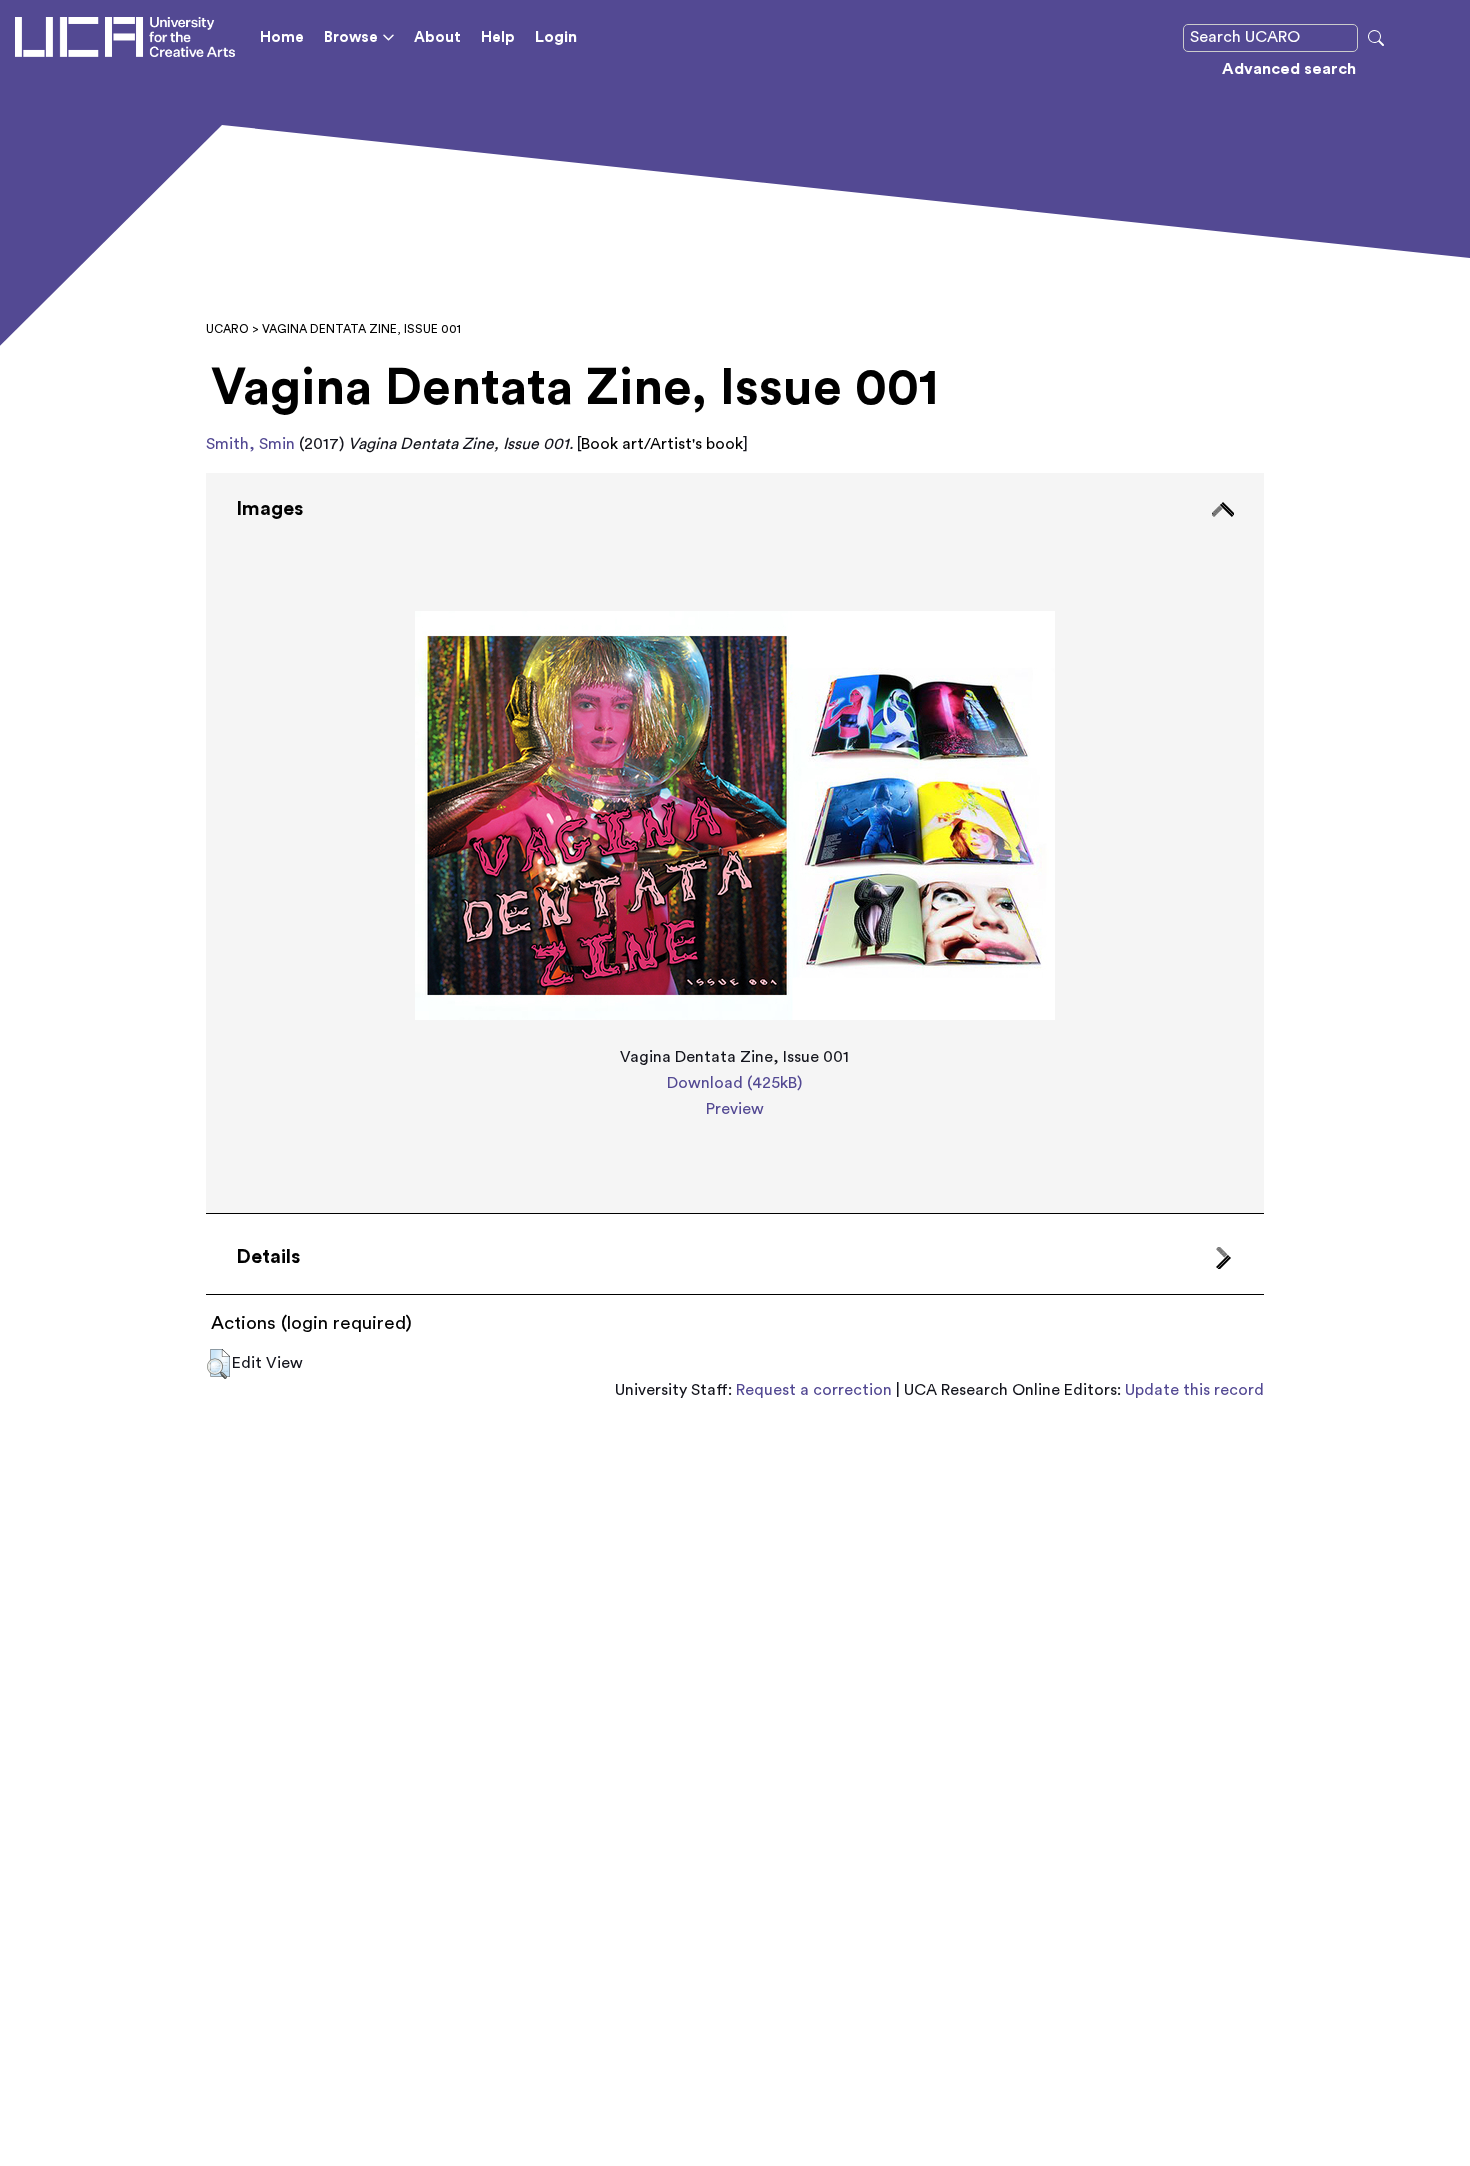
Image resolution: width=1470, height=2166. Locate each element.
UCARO (227, 329)
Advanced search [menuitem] (1289, 69)
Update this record (1194, 1390)
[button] (218, 1364)
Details (268, 1257)
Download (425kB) (734, 1083)
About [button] (437, 37)
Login (556, 37)
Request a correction (814, 1390)
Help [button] (498, 37)
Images (269, 509)
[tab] (735, 843)
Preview (735, 1109)
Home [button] (282, 37)
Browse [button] (351, 37)
